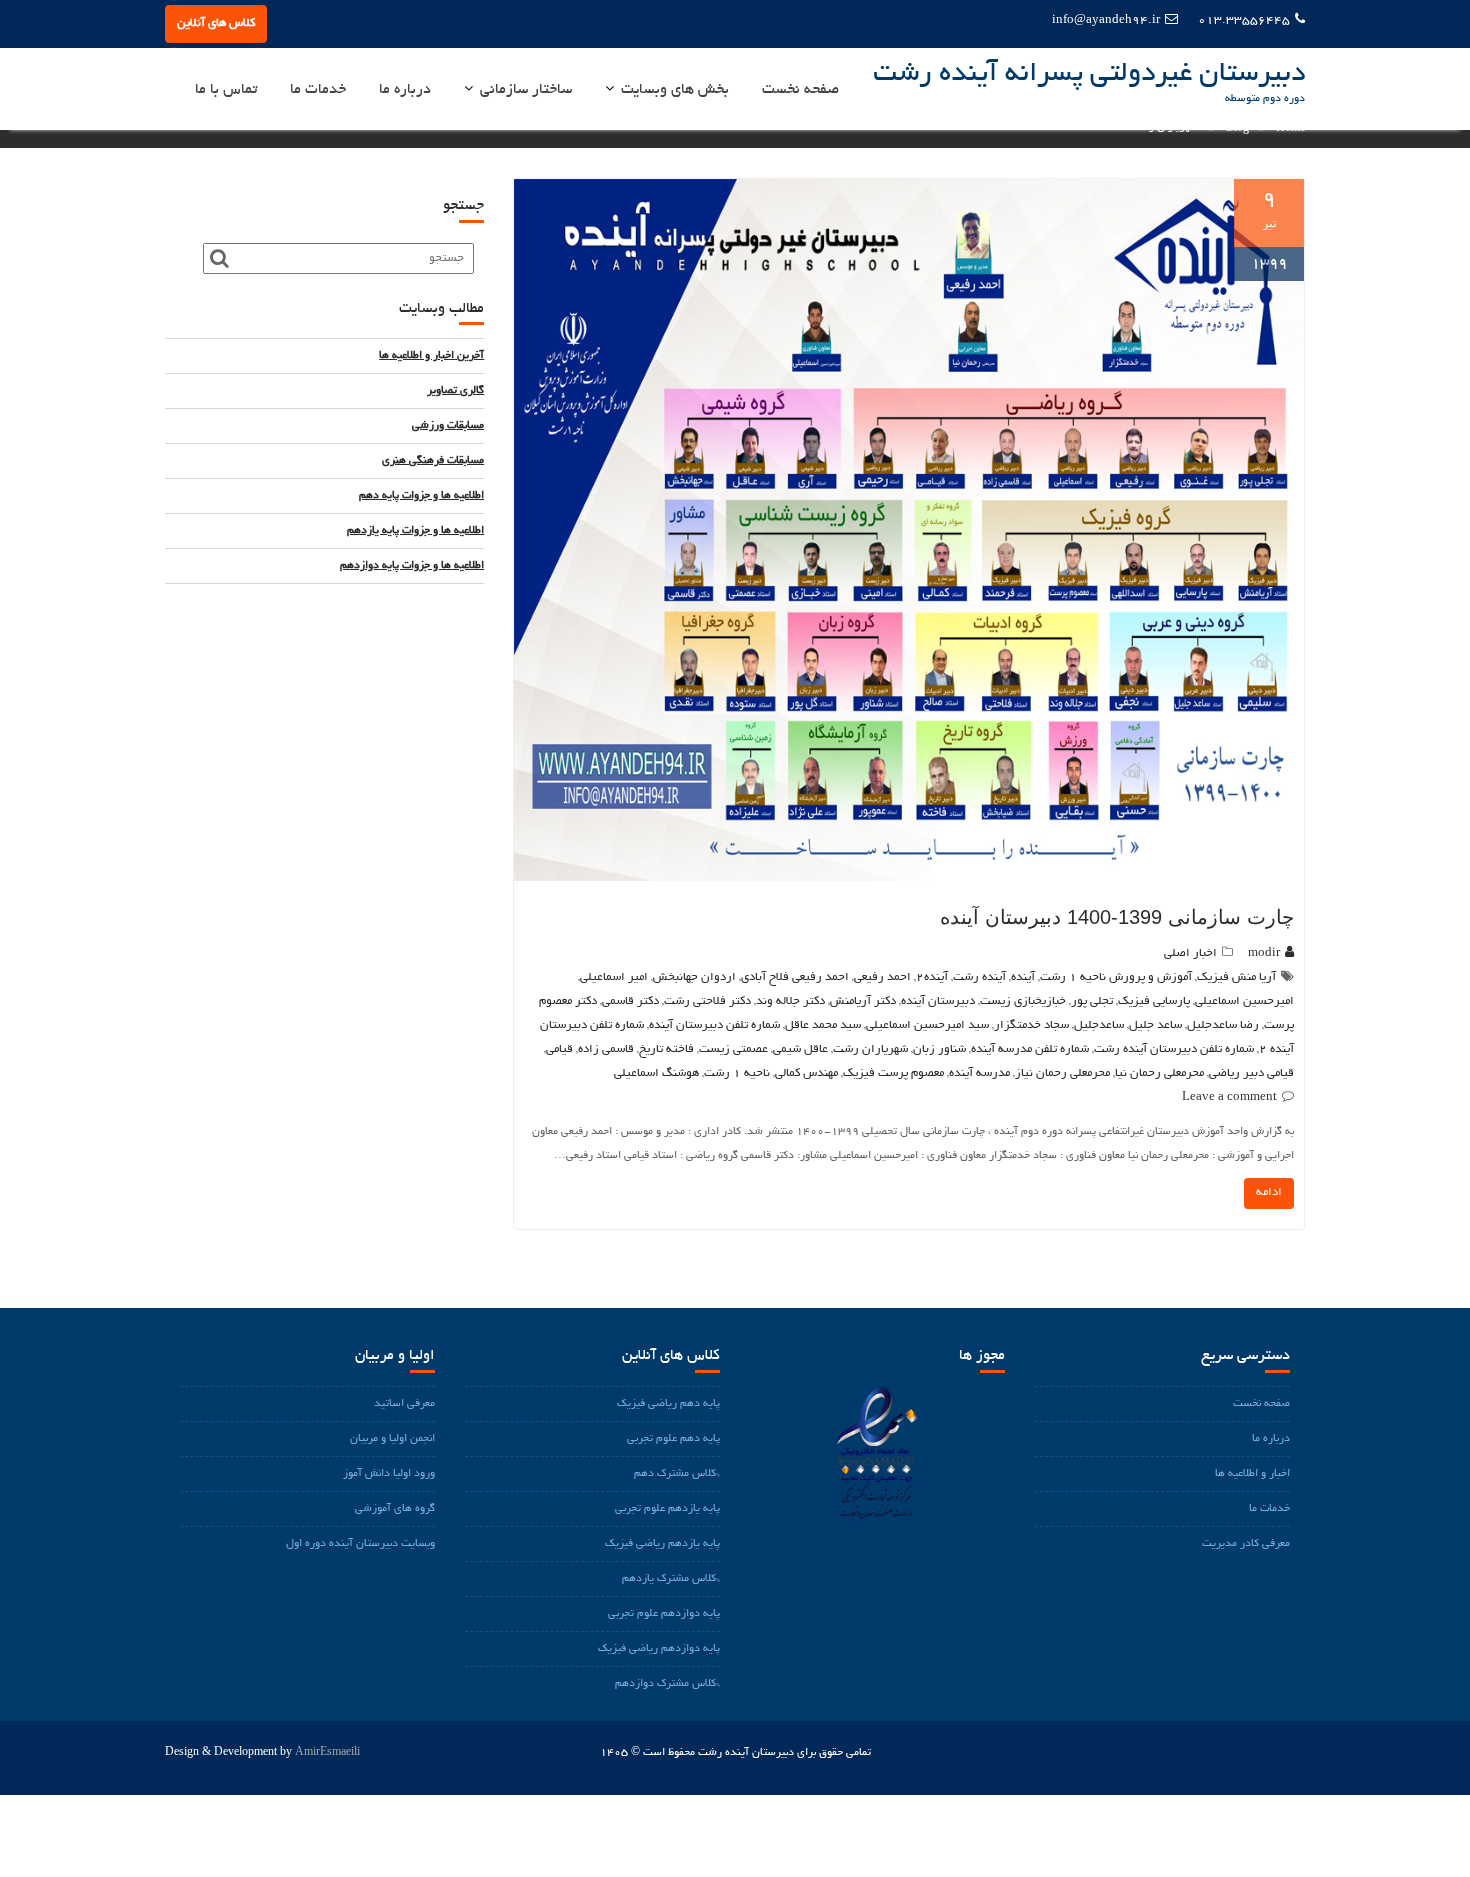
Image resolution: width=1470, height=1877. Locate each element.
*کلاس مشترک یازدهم (671, 1579)
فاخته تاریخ (666, 1049)
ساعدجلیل (1099, 1025)
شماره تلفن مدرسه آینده (1030, 1049)
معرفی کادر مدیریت (1246, 1544)
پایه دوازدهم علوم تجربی (664, 1614)
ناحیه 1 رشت (737, 1073)
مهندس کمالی (806, 1073)
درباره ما (405, 90)
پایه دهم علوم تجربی (673, 1439)
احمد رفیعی (882, 977)
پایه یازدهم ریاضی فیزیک (662, 1544)
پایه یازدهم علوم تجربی (667, 1509)
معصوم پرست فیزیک (893, 1073)
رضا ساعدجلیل (1223, 1025)
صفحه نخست (800, 90)
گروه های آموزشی (395, 1509)
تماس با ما (226, 90)
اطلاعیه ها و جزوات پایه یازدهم (415, 531)
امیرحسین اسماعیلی (1244, 1001)
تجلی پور (1092, 1001)
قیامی (559, 1049)
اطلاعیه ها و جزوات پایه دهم (421, 496)
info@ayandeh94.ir (1106, 20)
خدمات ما (318, 90)
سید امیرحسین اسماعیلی (927, 1025)
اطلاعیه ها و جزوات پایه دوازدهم (412, 566)
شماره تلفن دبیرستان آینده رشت (1174, 1049)
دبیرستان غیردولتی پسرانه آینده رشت (1089, 75)
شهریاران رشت (870, 1049)
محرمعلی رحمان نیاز (1062, 1073)
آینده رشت (979, 977)
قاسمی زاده (606, 1049)
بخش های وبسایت (675, 90)
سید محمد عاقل (823, 1025)
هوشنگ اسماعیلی (656, 1073)
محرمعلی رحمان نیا (1159, 1073)
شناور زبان (939, 1049)
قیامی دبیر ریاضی (1251, 1073)
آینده (1023, 977)
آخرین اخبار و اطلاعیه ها (431, 356)
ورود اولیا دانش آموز (389, 1474)
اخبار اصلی (1190, 953)
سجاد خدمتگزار (1031, 1025)
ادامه (1269, 1192)
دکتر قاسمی (630, 1001)
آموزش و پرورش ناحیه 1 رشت (1116, 977)
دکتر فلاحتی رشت (707, 1001)
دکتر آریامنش (863, 1001)
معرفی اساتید (404, 1404)
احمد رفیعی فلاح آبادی (795, 977)
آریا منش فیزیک (1236, 977)
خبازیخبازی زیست (1023, 1001)
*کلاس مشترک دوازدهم (667, 1684)
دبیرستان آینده (938, 1001)
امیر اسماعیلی (614, 977)
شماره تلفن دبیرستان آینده (714, 1025)
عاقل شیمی (800, 1049)
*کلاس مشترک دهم (677, 1474)
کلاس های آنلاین (216, 23)
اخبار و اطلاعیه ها (1252, 1474)
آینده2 (932, 977)
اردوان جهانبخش (694, 977)
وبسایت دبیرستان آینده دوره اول (360, 1544)
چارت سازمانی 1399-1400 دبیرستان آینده (1117, 917)
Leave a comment (1229, 1097)
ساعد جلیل (1155, 1025)
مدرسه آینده (979, 1073)
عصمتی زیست (733, 1049)
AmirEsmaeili (327, 1753)
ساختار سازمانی (526, 90)
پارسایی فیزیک (1154, 1001)
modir (1264, 953)
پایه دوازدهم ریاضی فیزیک (659, 1649)
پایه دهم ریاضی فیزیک (668, 1404)
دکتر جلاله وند (790, 1001)
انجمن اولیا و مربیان (392, 1439)
